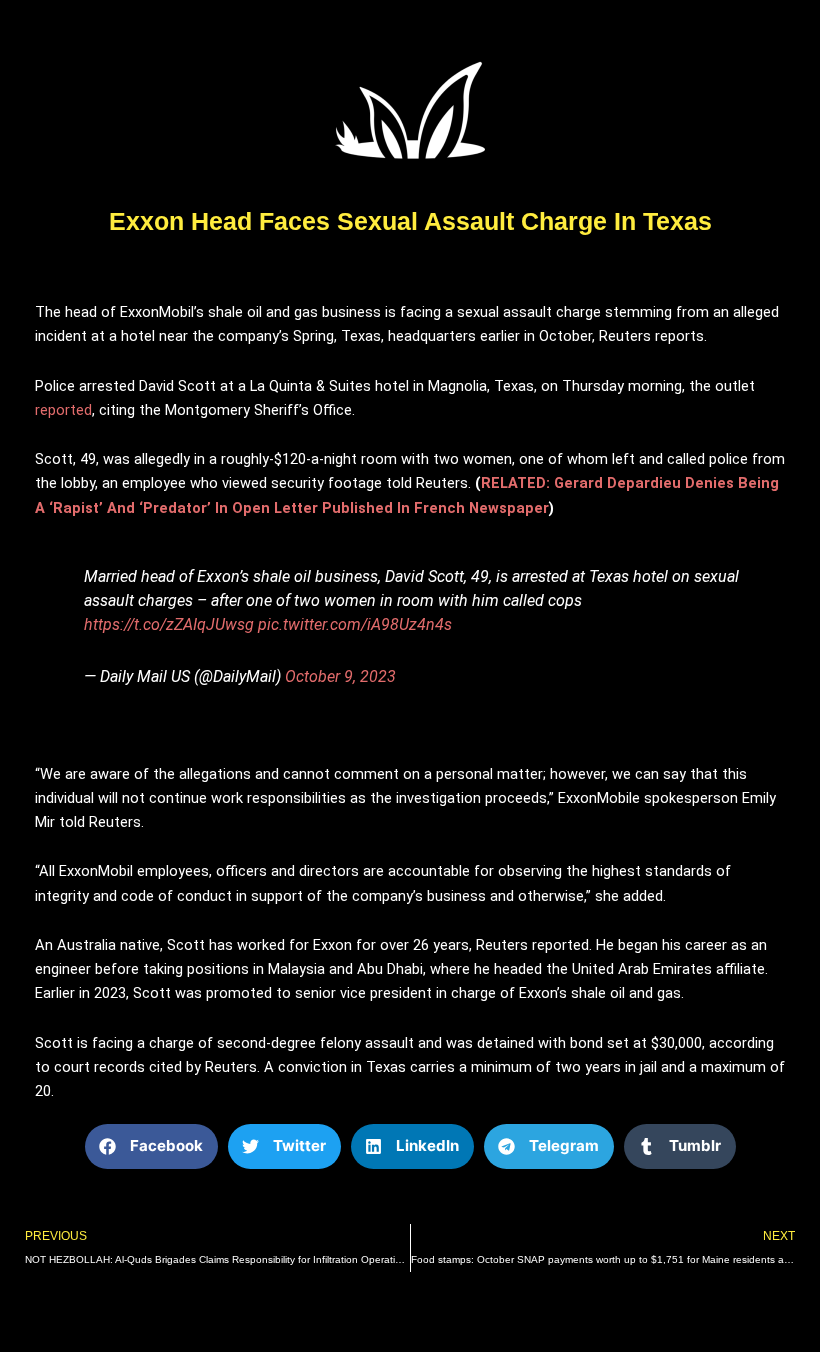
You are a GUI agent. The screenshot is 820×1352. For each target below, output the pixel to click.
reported (63, 410)
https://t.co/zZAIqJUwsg (169, 624)
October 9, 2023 (340, 676)
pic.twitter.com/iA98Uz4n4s (355, 624)
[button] (151, 1146)
